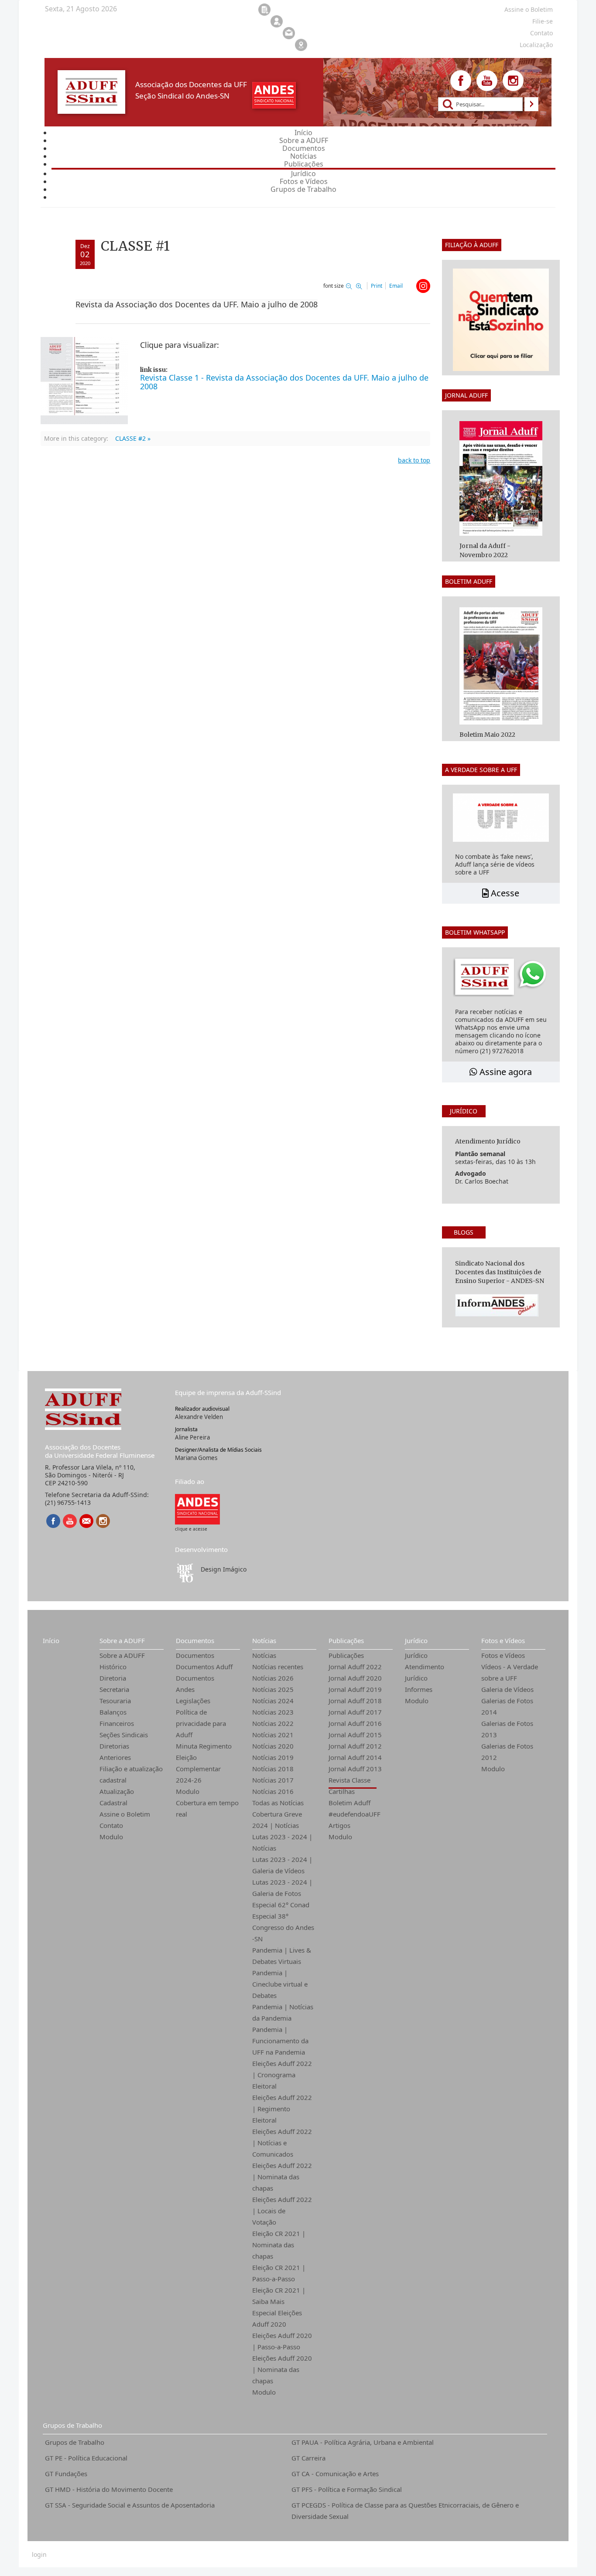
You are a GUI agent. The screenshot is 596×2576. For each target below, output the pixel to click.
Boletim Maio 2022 (487, 735)
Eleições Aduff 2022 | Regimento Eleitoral (282, 2109)
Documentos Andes (195, 1684)
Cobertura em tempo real (207, 1808)
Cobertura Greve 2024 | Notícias (277, 1820)
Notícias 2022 (273, 1723)
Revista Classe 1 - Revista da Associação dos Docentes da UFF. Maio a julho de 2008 (284, 382)
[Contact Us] (86, 1521)
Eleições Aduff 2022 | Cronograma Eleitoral (282, 2075)
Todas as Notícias (278, 1803)
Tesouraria (115, 1701)
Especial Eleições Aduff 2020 (277, 2318)
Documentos (195, 1640)
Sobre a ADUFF (122, 1640)
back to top (414, 460)
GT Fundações (66, 2474)
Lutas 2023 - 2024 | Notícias (282, 1842)
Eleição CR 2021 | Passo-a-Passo (279, 2273)
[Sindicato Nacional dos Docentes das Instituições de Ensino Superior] (197, 1509)
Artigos (339, 1825)
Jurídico (416, 1640)
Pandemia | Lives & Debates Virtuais (282, 1956)
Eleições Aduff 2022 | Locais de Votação (282, 2211)
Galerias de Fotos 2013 (507, 1729)
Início (51, 1640)
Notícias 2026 (273, 1678)
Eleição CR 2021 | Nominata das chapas (279, 2245)
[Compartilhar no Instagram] (423, 286)
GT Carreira (308, 2458)
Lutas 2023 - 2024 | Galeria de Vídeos (282, 1865)
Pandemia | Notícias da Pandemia (283, 2012)
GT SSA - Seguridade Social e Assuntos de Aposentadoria (130, 2505)
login (39, 2555)
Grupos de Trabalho (72, 2425)
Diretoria (113, 1678)
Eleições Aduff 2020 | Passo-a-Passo (282, 2341)
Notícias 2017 (273, 1780)
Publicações (346, 1640)
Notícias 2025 (273, 1689)
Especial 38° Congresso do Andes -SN (283, 1927)
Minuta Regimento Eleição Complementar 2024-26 (204, 1763)
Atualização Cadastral (117, 1797)
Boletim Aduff (349, 1803)
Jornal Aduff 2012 (355, 1746)
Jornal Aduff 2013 (355, 1769)
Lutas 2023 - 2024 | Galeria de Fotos (282, 1888)
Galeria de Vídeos (507, 1689)
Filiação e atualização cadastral (131, 1774)
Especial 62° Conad (281, 1905)
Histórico (113, 1667)
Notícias (264, 1640)
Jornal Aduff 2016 (355, 1723)
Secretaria (114, 1689)
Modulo (111, 1837)
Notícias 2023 (273, 1712)
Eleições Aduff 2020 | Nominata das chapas (282, 2369)
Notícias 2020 (273, 1746)
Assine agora (505, 1072)
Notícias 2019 (273, 1757)
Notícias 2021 (273, 1735)
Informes (419, 1689)
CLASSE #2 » (133, 438)
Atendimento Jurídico (425, 1672)
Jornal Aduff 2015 (355, 1735)
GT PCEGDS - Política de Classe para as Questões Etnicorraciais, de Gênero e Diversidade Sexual (405, 2511)
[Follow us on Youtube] (487, 81)
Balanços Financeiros (117, 1718)
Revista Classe (349, 1780)
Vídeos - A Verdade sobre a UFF (510, 1672)
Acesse (504, 893)
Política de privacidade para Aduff (201, 1723)
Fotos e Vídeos (503, 1640)
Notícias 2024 (273, 1701)
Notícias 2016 (273, 1791)
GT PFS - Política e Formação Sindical (347, 2489)
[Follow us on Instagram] (513, 81)
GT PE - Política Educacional (86, 2458)
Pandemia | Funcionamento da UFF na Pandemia (280, 2041)
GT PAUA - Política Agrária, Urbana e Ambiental (363, 2442)
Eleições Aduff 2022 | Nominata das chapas (282, 2177)
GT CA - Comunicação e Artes (335, 2474)
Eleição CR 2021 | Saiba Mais (279, 2296)
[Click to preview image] (84, 380)
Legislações (193, 1701)
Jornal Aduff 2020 (355, 1678)
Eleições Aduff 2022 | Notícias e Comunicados (282, 2143)
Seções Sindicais (124, 1735)
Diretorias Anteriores (115, 1752)
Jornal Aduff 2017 (355, 1712)
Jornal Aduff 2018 (355, 1701)
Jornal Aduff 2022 (355, 1667)
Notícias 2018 (273, 1769)
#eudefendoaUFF (355, 1814)
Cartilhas (342, 1791)
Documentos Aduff (204, 1667)
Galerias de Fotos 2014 (507, 1706)
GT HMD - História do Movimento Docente (109, 2489)
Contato (111, 1825)
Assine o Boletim (125, 1814)
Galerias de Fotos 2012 (507, 1752)
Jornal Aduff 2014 (355, 1757)
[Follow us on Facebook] (461, 81)
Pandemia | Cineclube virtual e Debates (280, 1984)
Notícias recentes (278, 1667)
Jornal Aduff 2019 (355, 1689)
